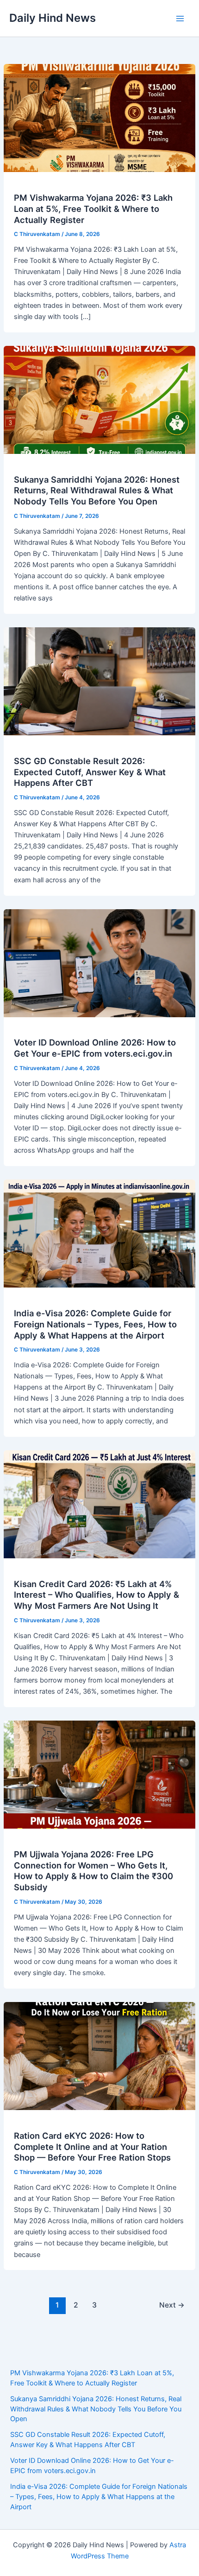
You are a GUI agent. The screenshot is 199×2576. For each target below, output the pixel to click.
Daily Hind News (53, 18)
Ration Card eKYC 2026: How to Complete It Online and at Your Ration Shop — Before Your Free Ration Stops (92, 2146)
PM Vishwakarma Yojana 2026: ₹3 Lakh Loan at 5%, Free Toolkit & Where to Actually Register (93, 208)
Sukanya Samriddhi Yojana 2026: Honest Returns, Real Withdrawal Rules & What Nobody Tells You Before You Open (97, 490)
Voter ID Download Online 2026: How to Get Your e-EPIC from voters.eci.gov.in (95, 1048)
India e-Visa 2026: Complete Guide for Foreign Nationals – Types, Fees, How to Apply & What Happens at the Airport (95, 1324)
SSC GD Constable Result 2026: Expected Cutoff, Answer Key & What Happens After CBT (90, 772)
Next (172, 2305)
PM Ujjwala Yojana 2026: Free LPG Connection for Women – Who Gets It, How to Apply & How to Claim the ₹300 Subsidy (93, 1871)
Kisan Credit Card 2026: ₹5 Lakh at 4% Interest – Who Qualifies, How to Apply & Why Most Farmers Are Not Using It (96, 1595)
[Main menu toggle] (180, 19)
